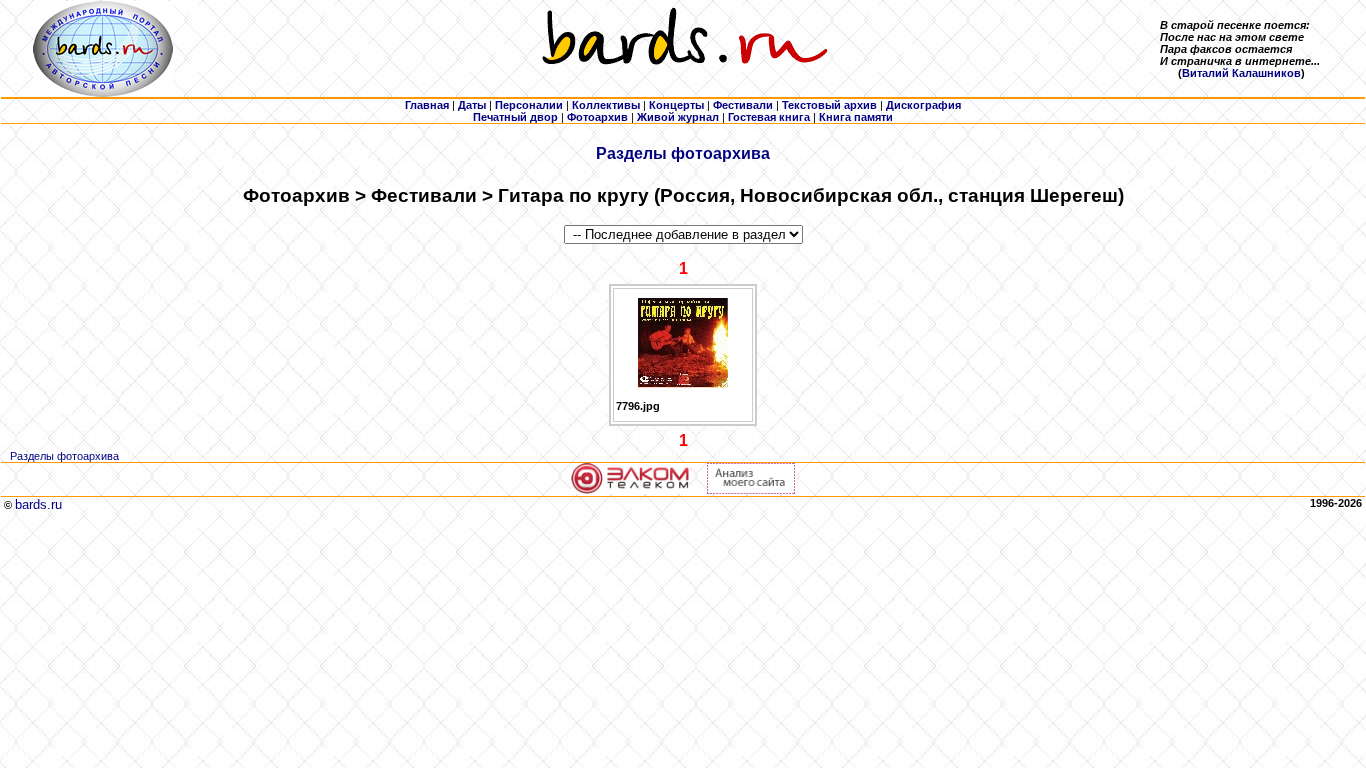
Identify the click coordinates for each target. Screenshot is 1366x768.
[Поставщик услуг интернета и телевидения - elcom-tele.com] (630, 490)
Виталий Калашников (1241, 73)
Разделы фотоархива (683, 153)
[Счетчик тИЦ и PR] (751, 490)
